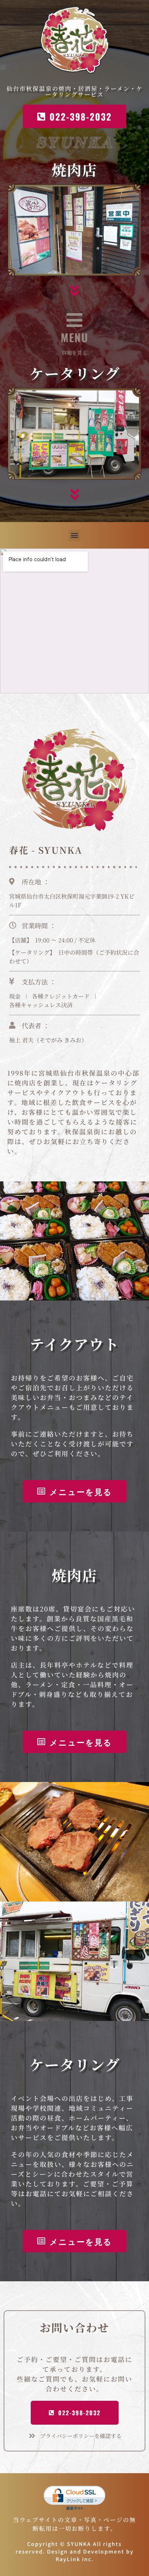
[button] (75, 535)
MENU (74, 337)
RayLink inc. (75, 2559)
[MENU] (74, 320)
